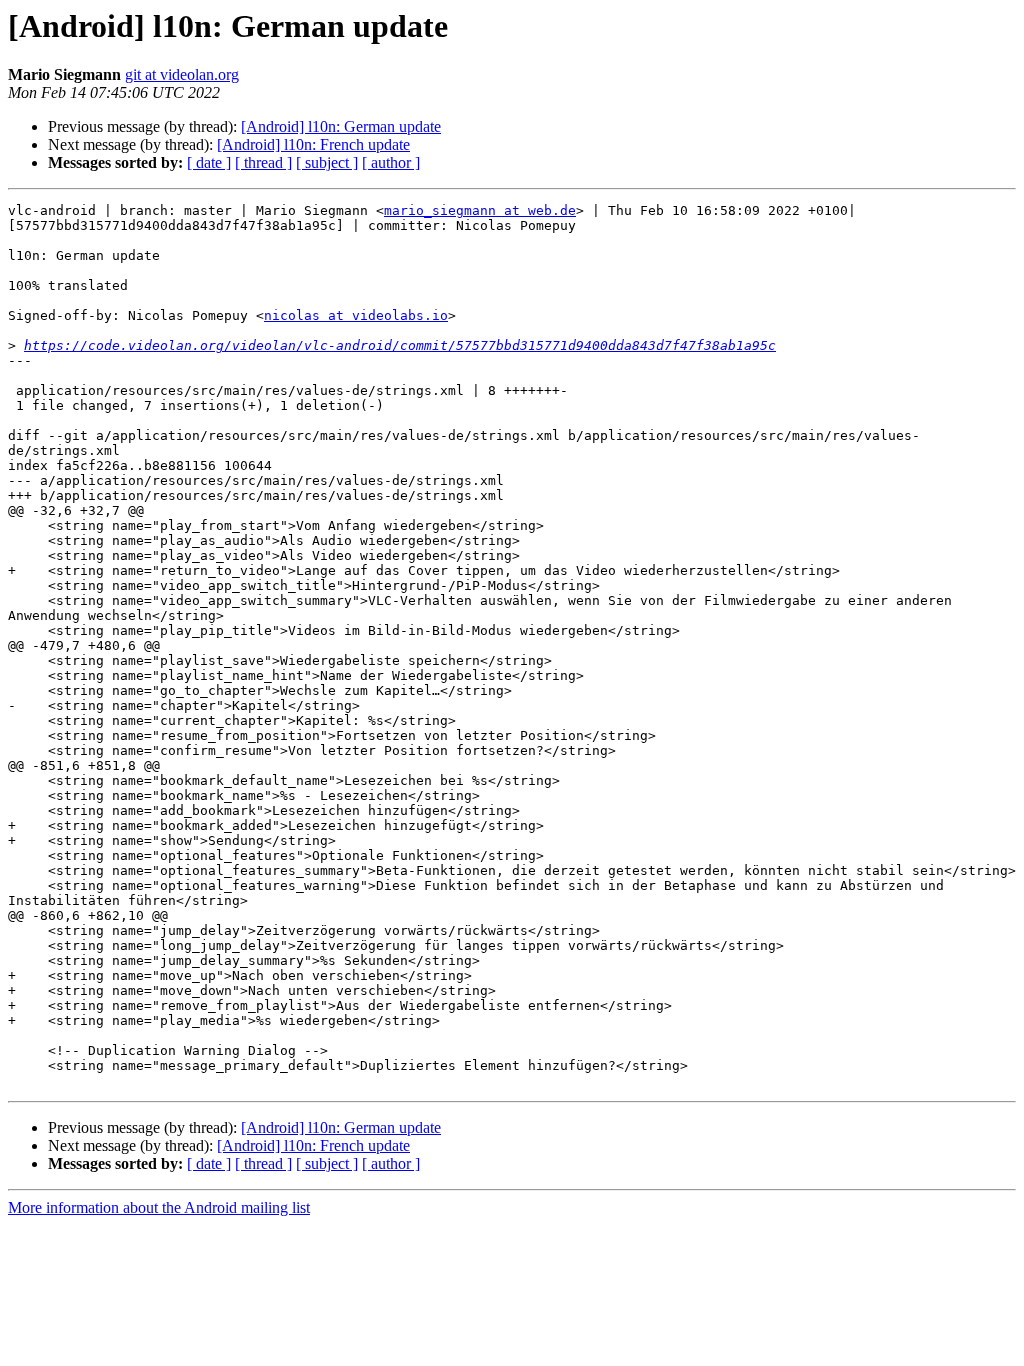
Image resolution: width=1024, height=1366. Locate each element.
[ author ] (391, 162)
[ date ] (209, 162)
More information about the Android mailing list (159, 1207)
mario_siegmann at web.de (480, 210)
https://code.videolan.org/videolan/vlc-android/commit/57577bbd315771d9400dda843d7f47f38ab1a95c (400, 345)
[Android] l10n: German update (341, 126)
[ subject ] (327, 162)
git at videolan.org (182, 74)
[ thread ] (263, 162)
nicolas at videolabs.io (356, 315)
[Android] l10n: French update (313, 144)
